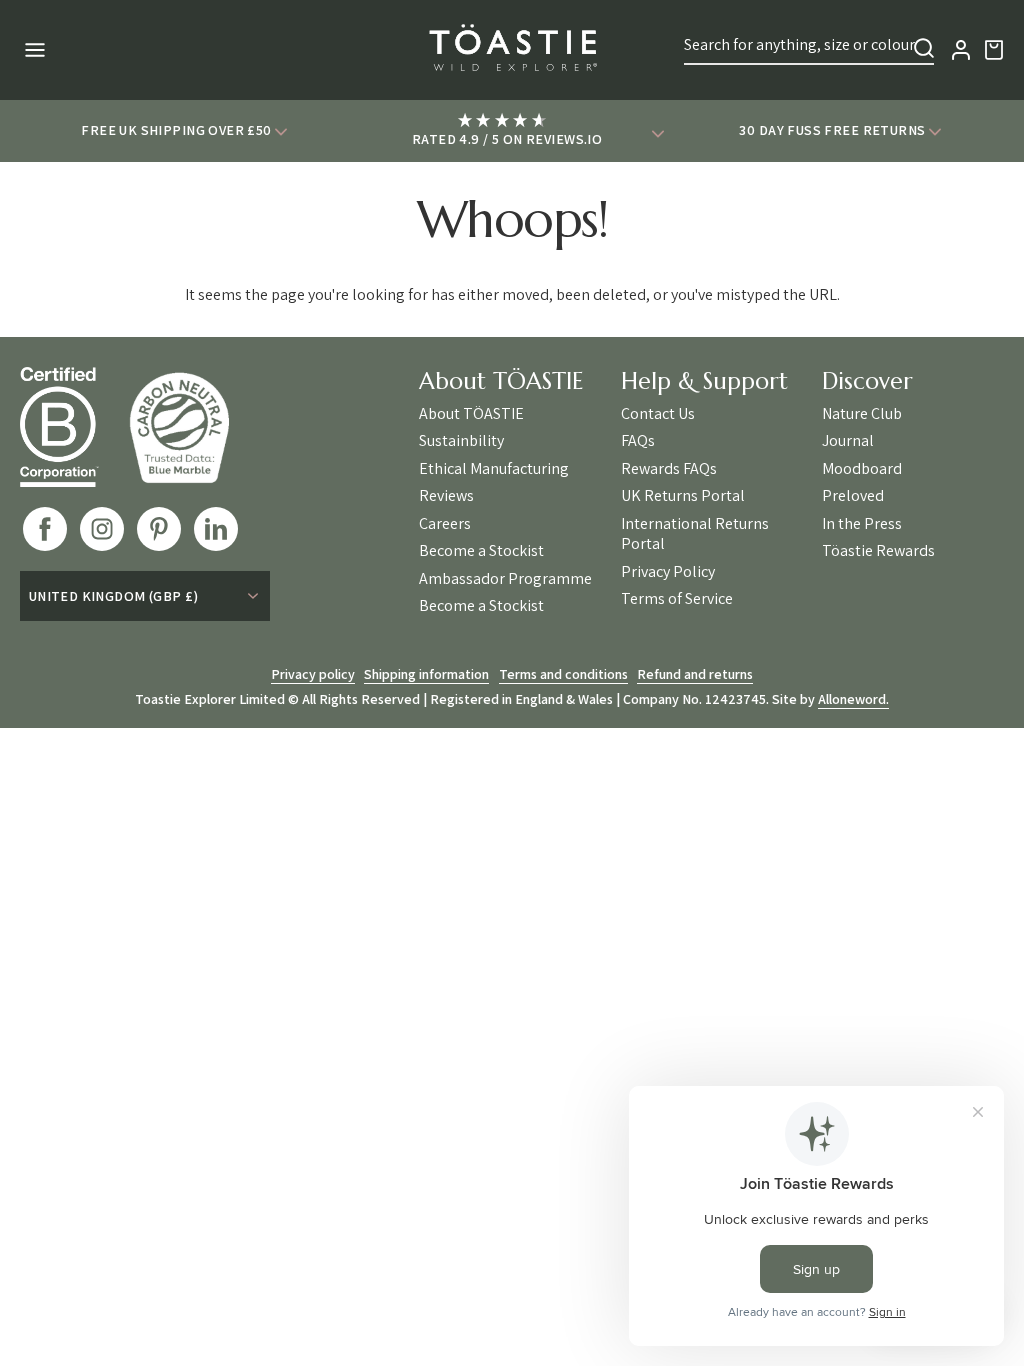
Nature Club (862, 414)
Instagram (102, 529)
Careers (445, 524)
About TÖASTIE (471, 414)
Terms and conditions (563, 674)
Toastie (512, 50)
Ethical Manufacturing (494, 469)
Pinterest (159, 529)
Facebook (45, 529)
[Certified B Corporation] (74, 427)
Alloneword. (853, 699)
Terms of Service (677, 599)
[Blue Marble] (194, 427)
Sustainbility (461, 441)
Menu (32, 50)
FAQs (638, 441)
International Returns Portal (695, 534)
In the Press (862, 524)
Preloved (853, 496)
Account (961, 50)
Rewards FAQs (669, 469)
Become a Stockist (481, 551)
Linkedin (216, 529)
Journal (848, 441)
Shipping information (426, 674)
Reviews (446, 496)
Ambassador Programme (505, 579)
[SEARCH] (924, 48)
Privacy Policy (668, 572)
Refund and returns (695, 674)
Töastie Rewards (878, 551)
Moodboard (862, 469)
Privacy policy (313, 674)
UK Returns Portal (683, 496)
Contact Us (658, 414)
